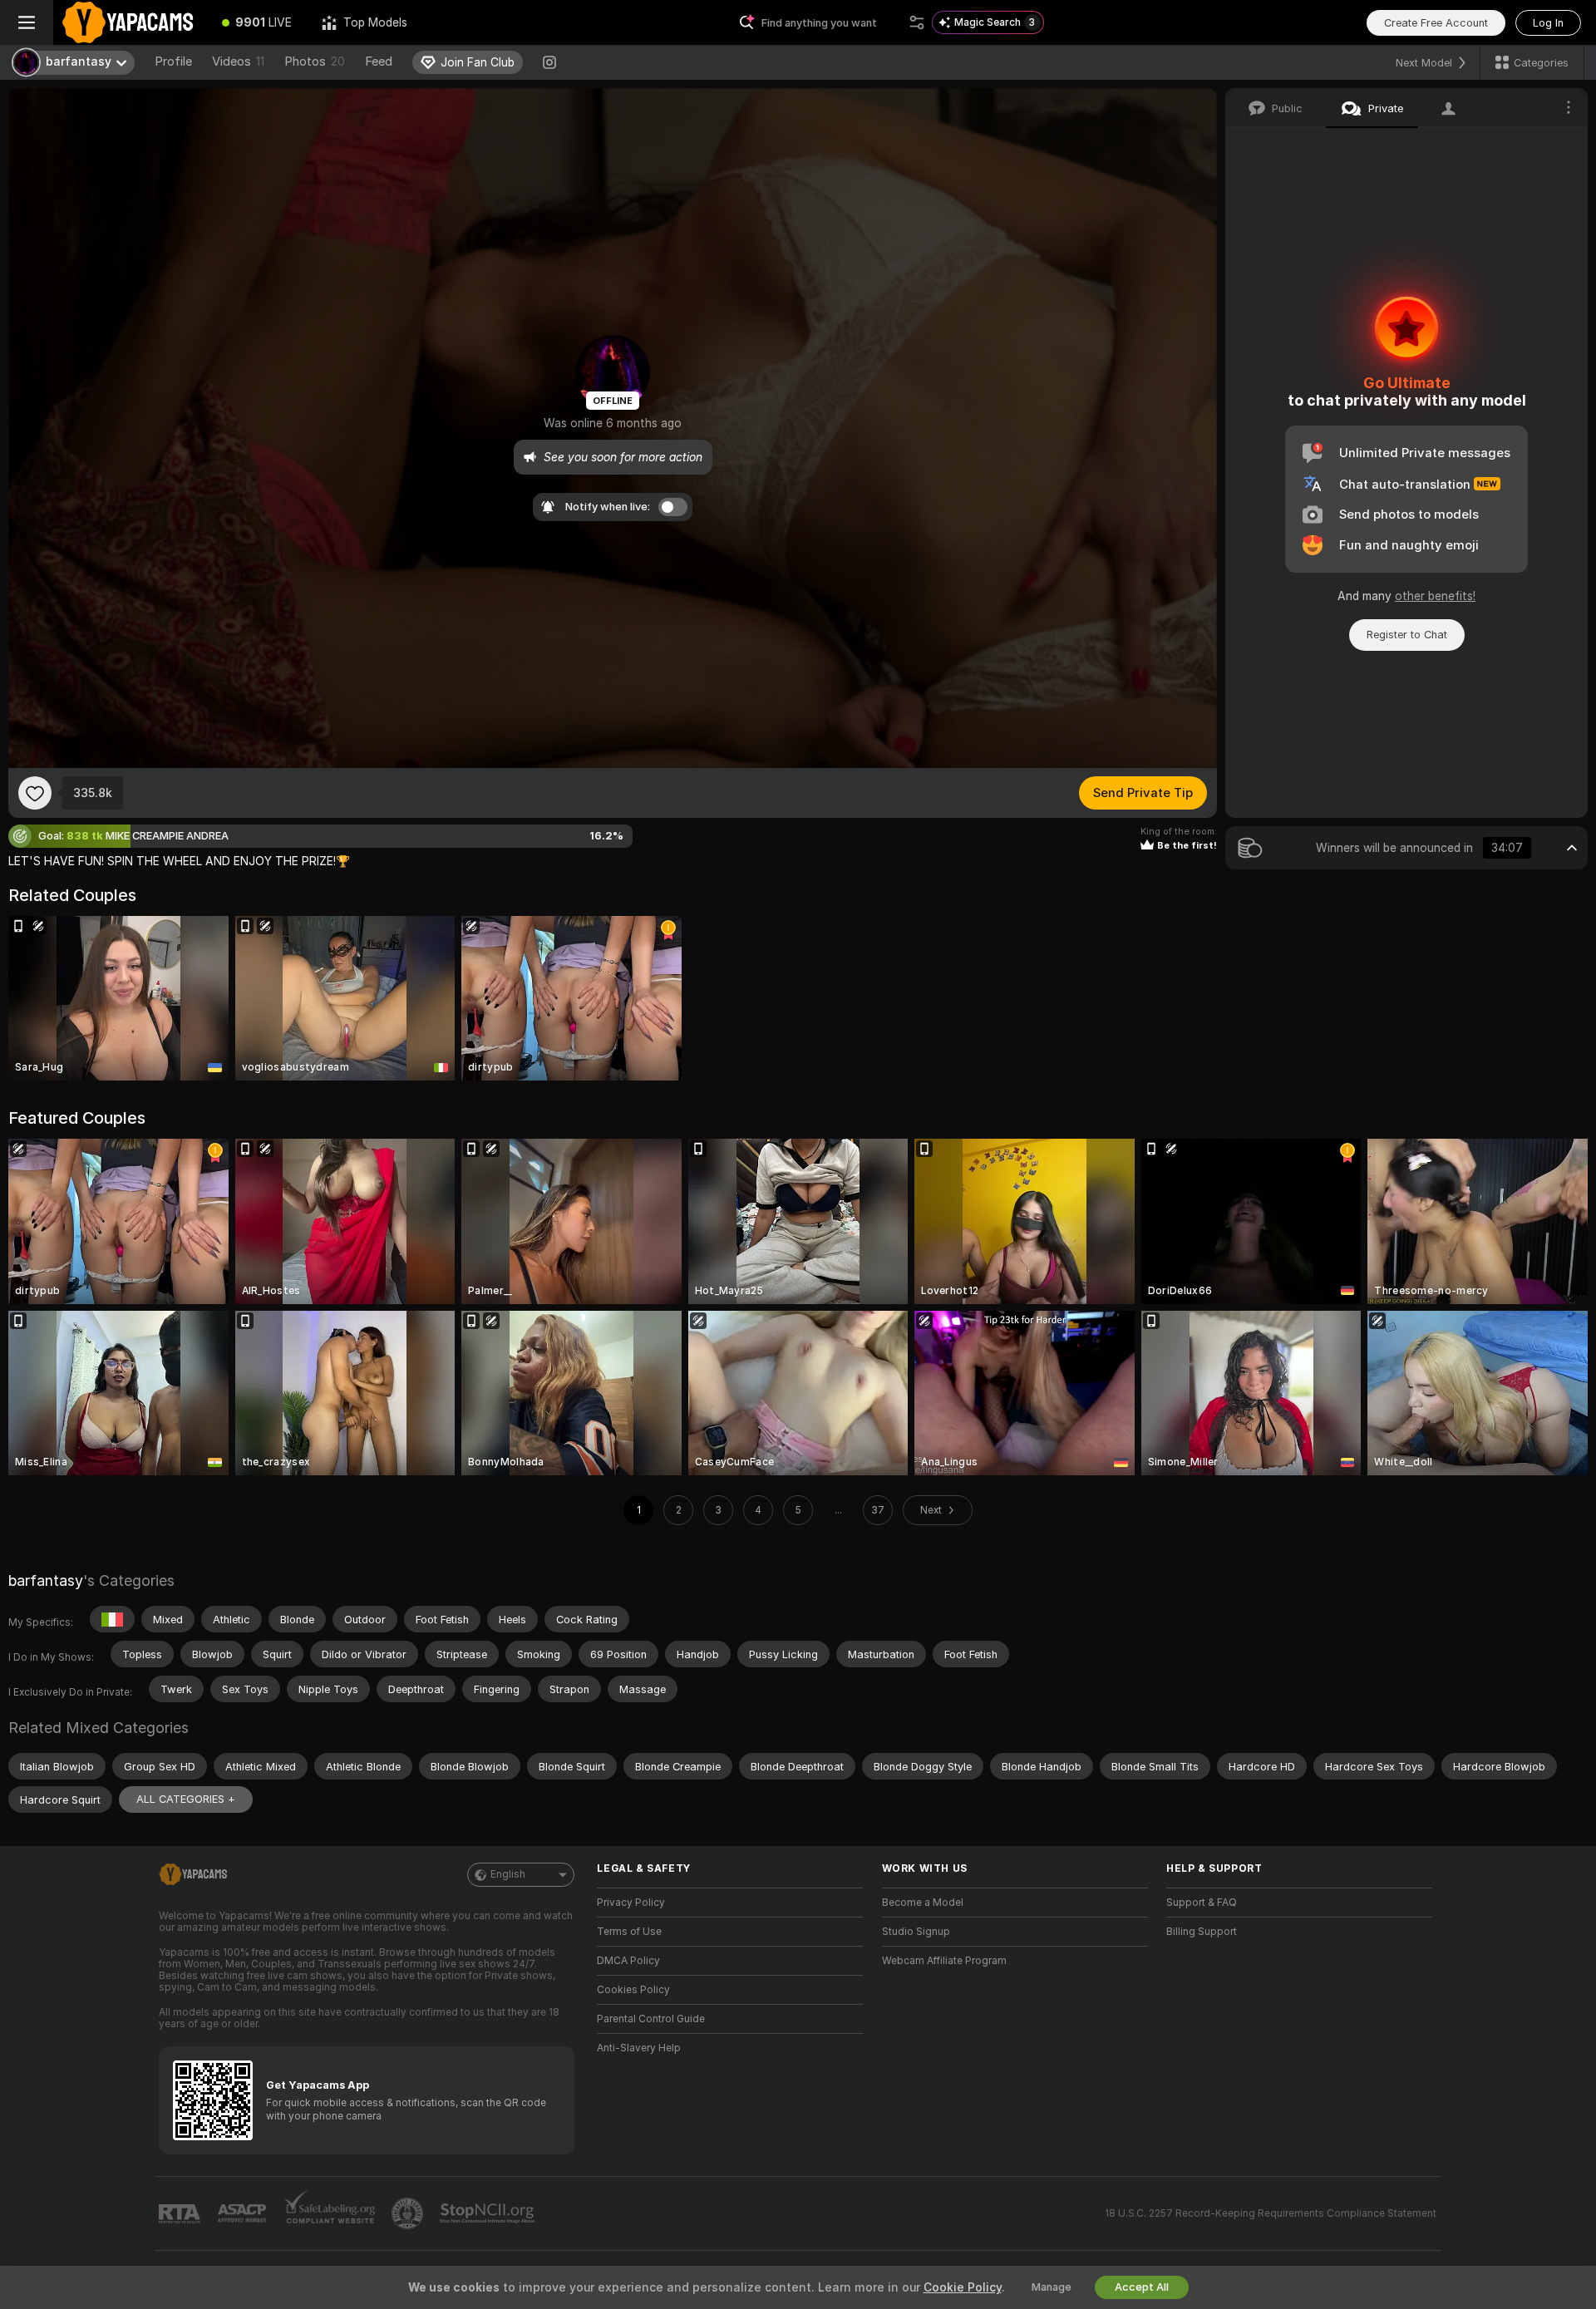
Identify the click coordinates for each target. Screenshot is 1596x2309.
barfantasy (46, 1580)
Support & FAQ (1202, 1903)
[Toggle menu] (27, 22)
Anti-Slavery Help (639, 2048)
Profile (173, 62)
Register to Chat (1407, 635)
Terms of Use (629, 1932)
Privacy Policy (631, 1903)
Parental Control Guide (651, 2019)
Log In (1548, 23)
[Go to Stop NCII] (489, 2213)
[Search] (917, 22)
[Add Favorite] (35, 793)
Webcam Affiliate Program (944, 1961)
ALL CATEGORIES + (186, 1799)
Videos (238, 62)
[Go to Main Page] (130, 22)
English (508, 1874)
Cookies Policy (633, 1990)
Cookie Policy (963, 2287)
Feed (379, 62)
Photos (315, 62)
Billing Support (1202, 1932)
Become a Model (923, 1903)
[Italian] (112, 1619)
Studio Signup (916, 1932)
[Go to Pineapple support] (409, 2213)
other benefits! (1435, 596)
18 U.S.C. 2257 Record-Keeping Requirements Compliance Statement (1271, 2213)
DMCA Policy (628, 1961)
